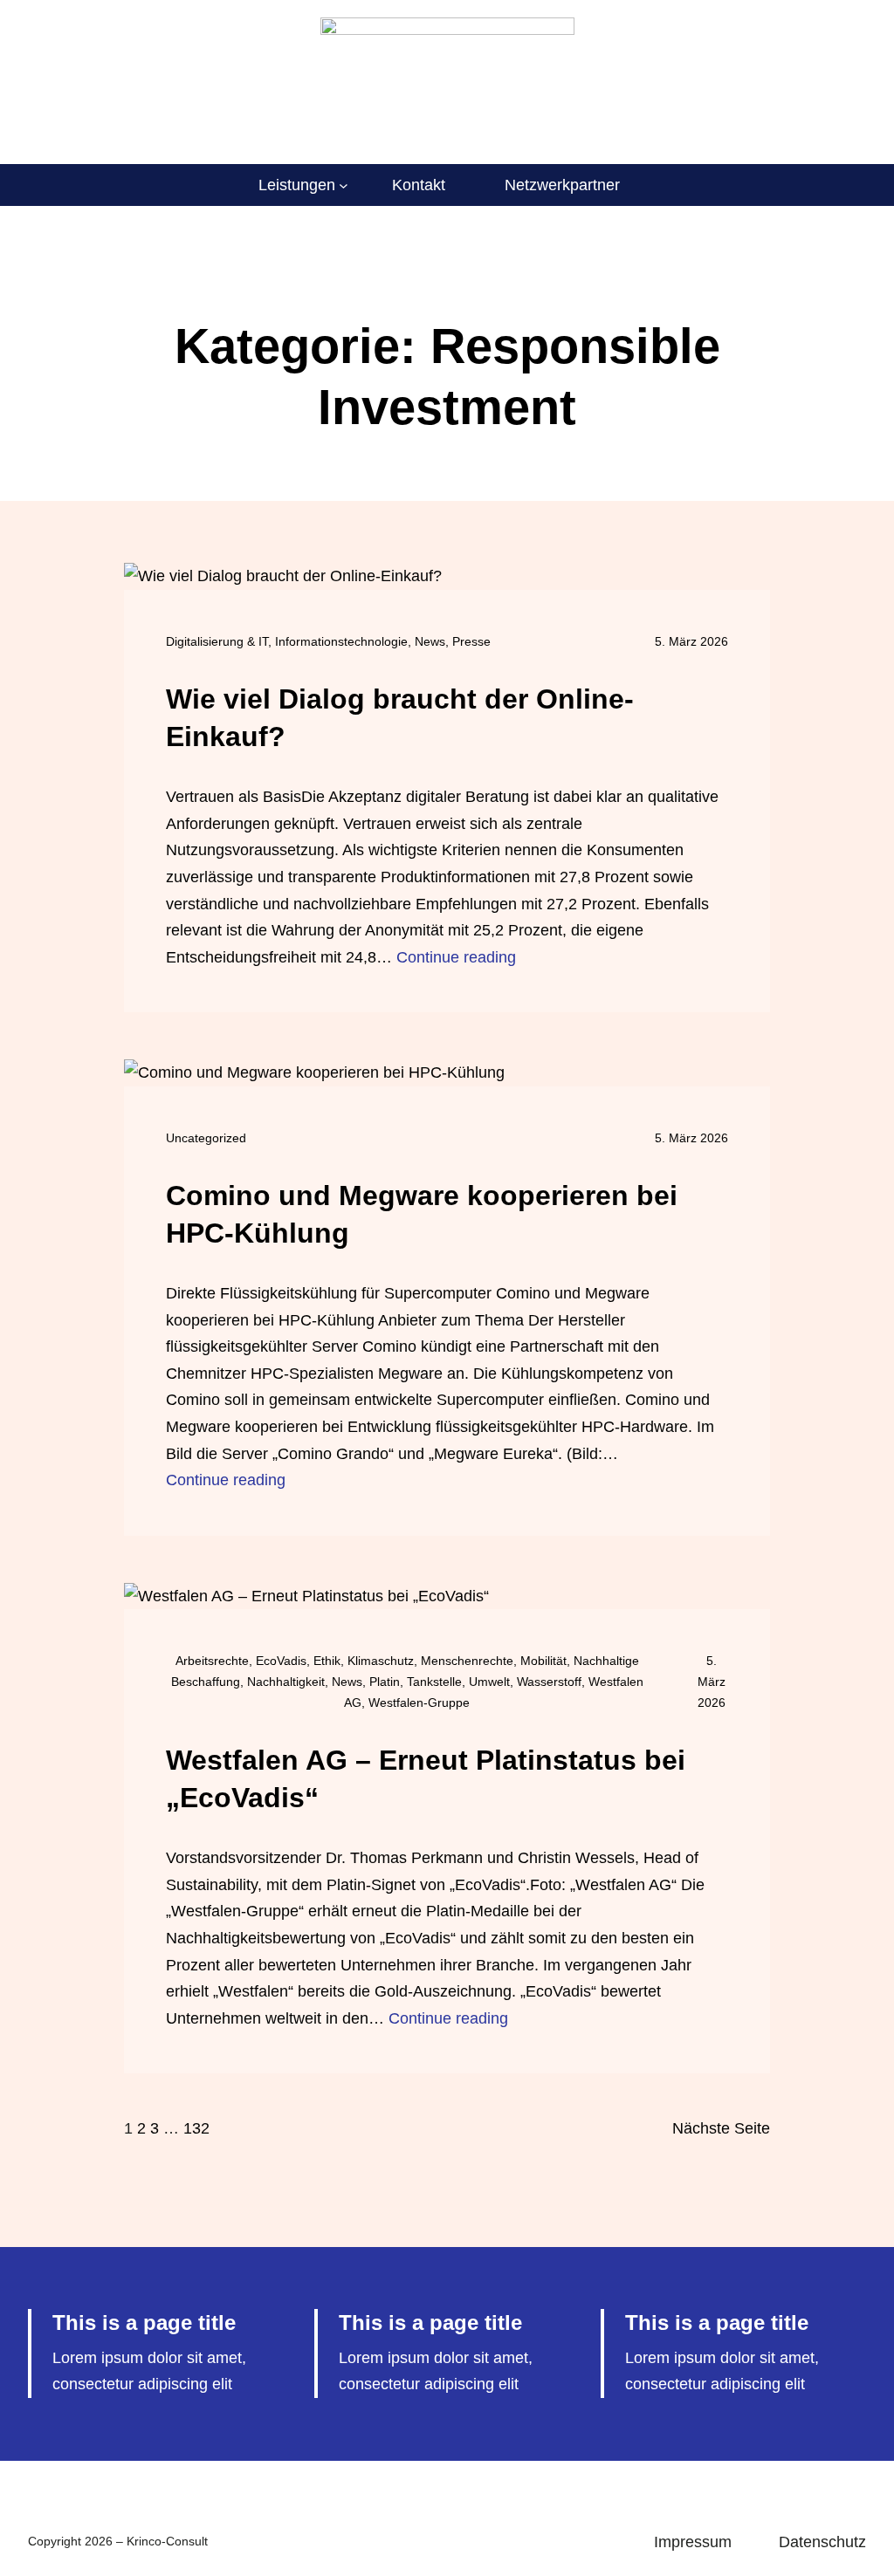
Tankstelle (434, 1682)
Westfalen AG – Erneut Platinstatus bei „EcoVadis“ (426, 1779)
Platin (385, 1682)
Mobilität (543, 1661)
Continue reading (456, 957)
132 (196, 2128)
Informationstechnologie (341, 641)
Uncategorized (206, 1138)
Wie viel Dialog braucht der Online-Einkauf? (400, 718)
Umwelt (489, 1682)
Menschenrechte (467, 1661)
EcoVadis (281, 1661)
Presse (471, 641)
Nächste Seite (721, 2128)
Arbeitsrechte (212, 1661)
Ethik (327, 1661)
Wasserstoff (549, 1682)
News (430, 641)
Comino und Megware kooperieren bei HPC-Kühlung (422, 1214)
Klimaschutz (381, 1661)
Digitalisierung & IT (217, 641)
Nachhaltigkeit (286, 1682)
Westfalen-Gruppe (419, 1702)
